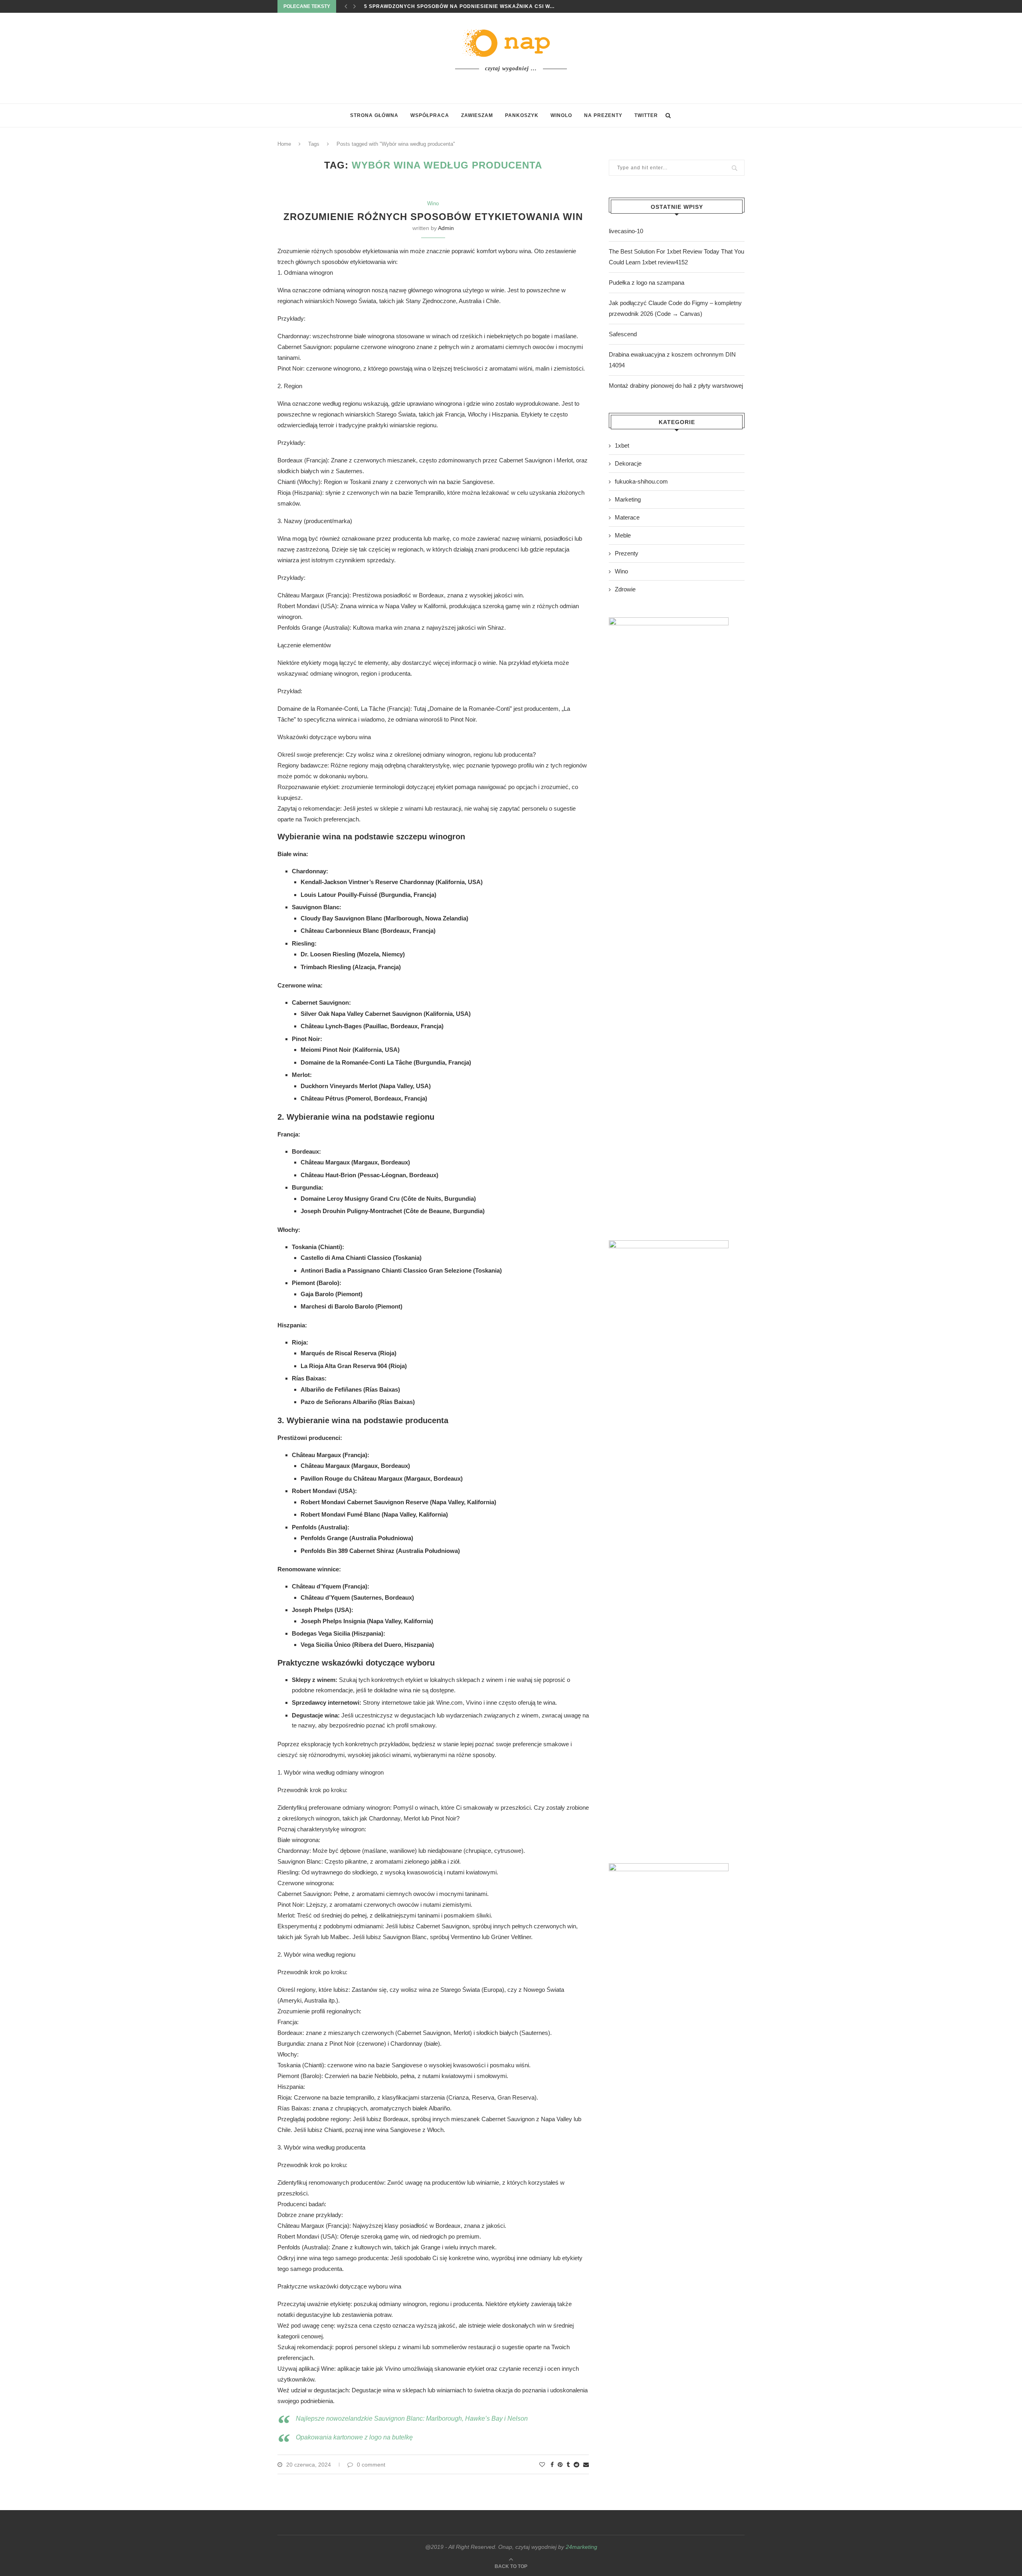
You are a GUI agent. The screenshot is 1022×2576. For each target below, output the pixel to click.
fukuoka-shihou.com (641, 481)
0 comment (371, 2465)
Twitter (646, 115)
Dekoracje (628, 463)
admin (446, 228)
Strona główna (374, 115)
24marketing (581, 2547)
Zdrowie (625, 589)
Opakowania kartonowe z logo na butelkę (354, 2437)
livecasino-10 (626, 231)
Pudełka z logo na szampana (647, 283)
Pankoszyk (522, 115)
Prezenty (627, 553)
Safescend (623, 334)
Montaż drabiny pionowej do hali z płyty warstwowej (676, 386)
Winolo (561, 115)
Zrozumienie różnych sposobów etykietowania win (433, 217)
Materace (627, 517)
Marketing (628, 499)
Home (284, 144)
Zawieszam (477, 115)
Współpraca (430, 115)
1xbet (622, 445)
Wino (433, 203)
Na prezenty (603, 115)
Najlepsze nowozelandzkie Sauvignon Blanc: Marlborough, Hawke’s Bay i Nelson (412, 2418)
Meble (623, 535)
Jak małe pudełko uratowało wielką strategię (437, 6)
